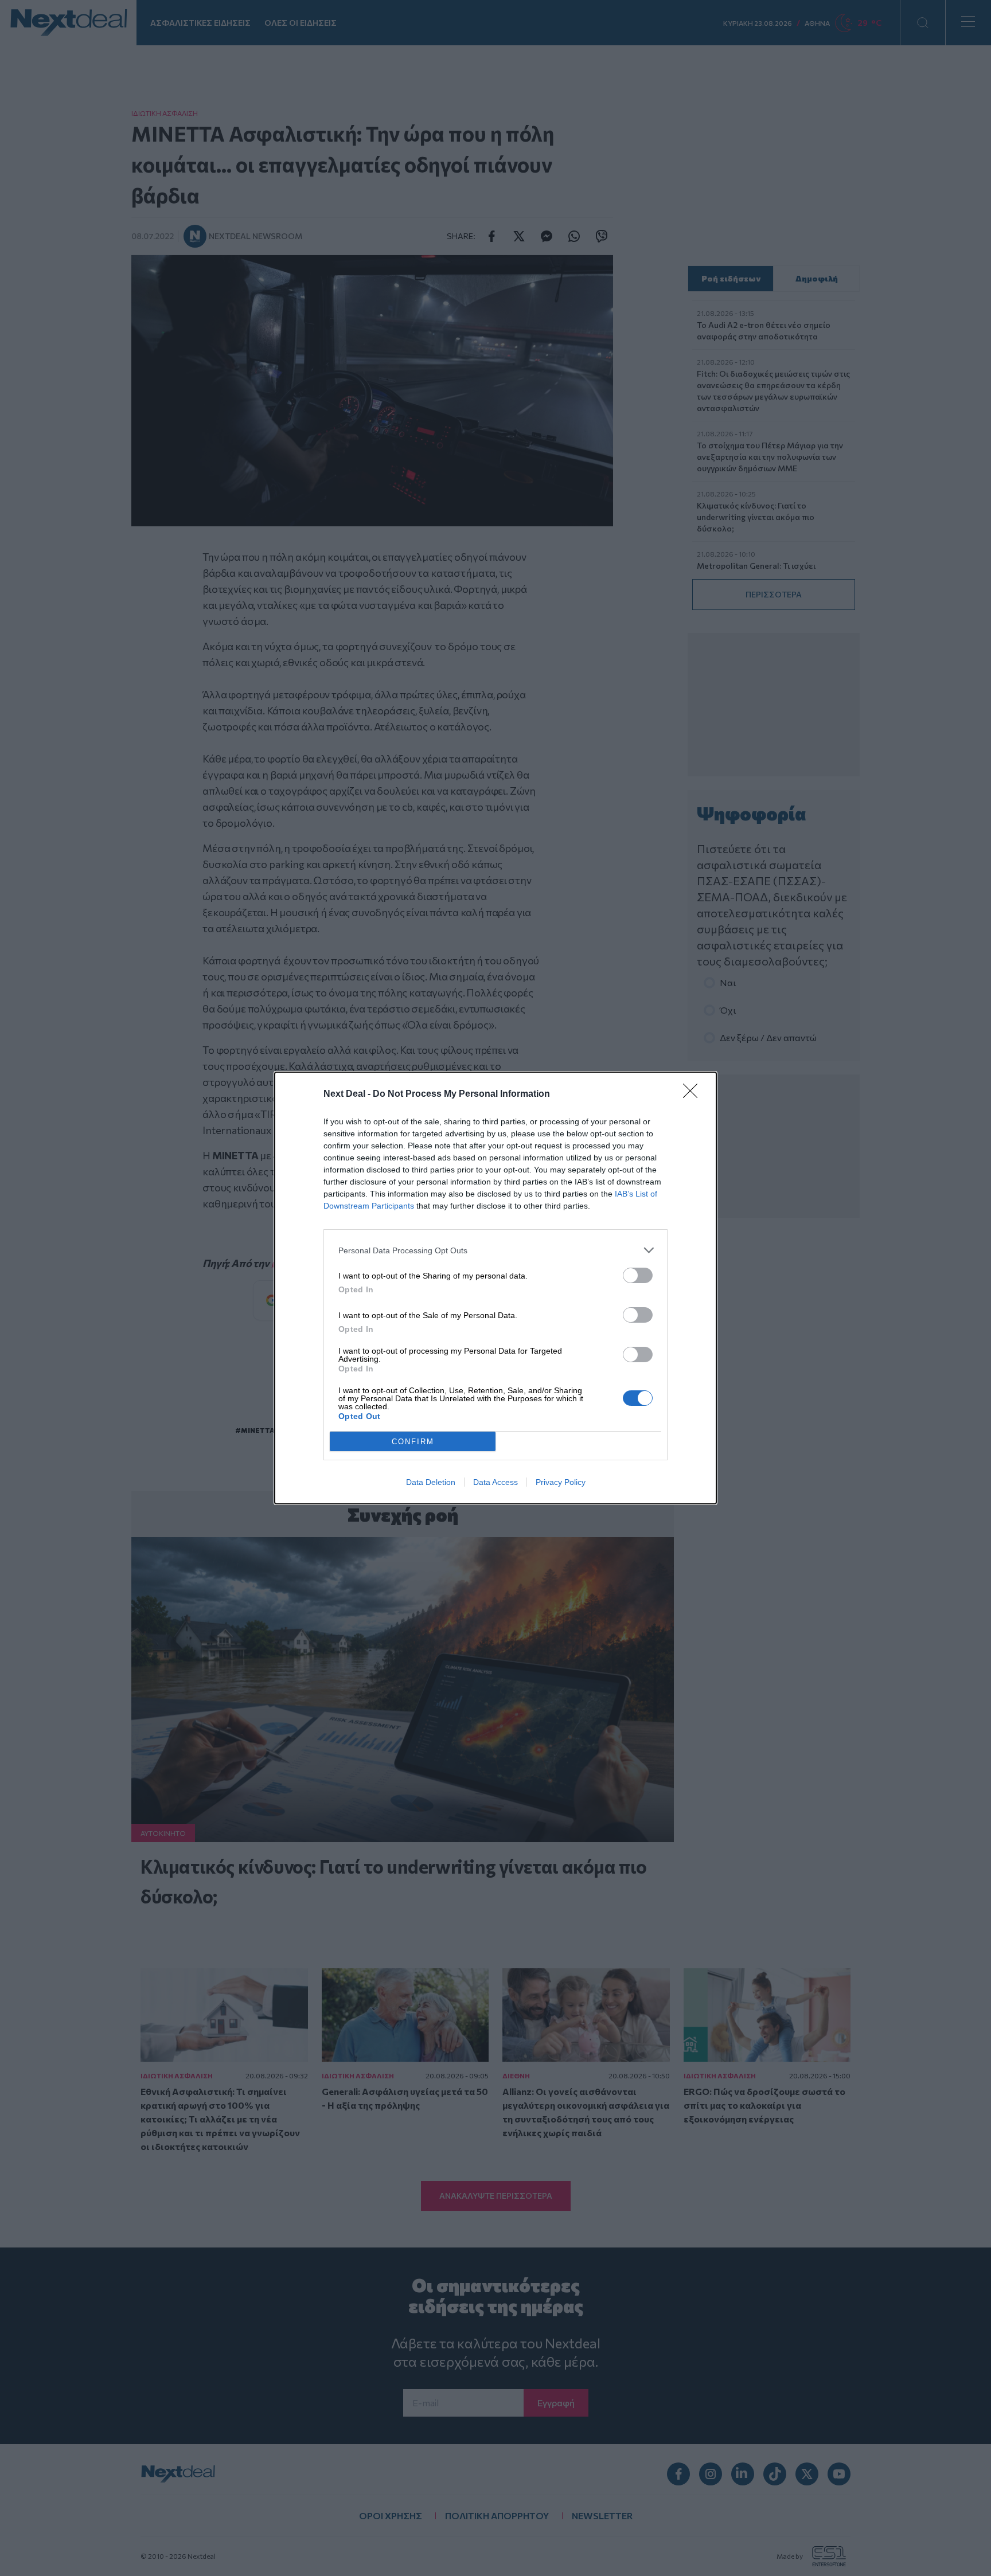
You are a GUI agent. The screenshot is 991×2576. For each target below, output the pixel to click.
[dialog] (495, 1288)
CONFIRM (413, 1442)
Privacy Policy (561, 1482)
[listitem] (495, 1250)
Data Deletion (431, 1482)
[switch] (638, 1275)
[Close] (694, 1094)
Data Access (495, 1482)
